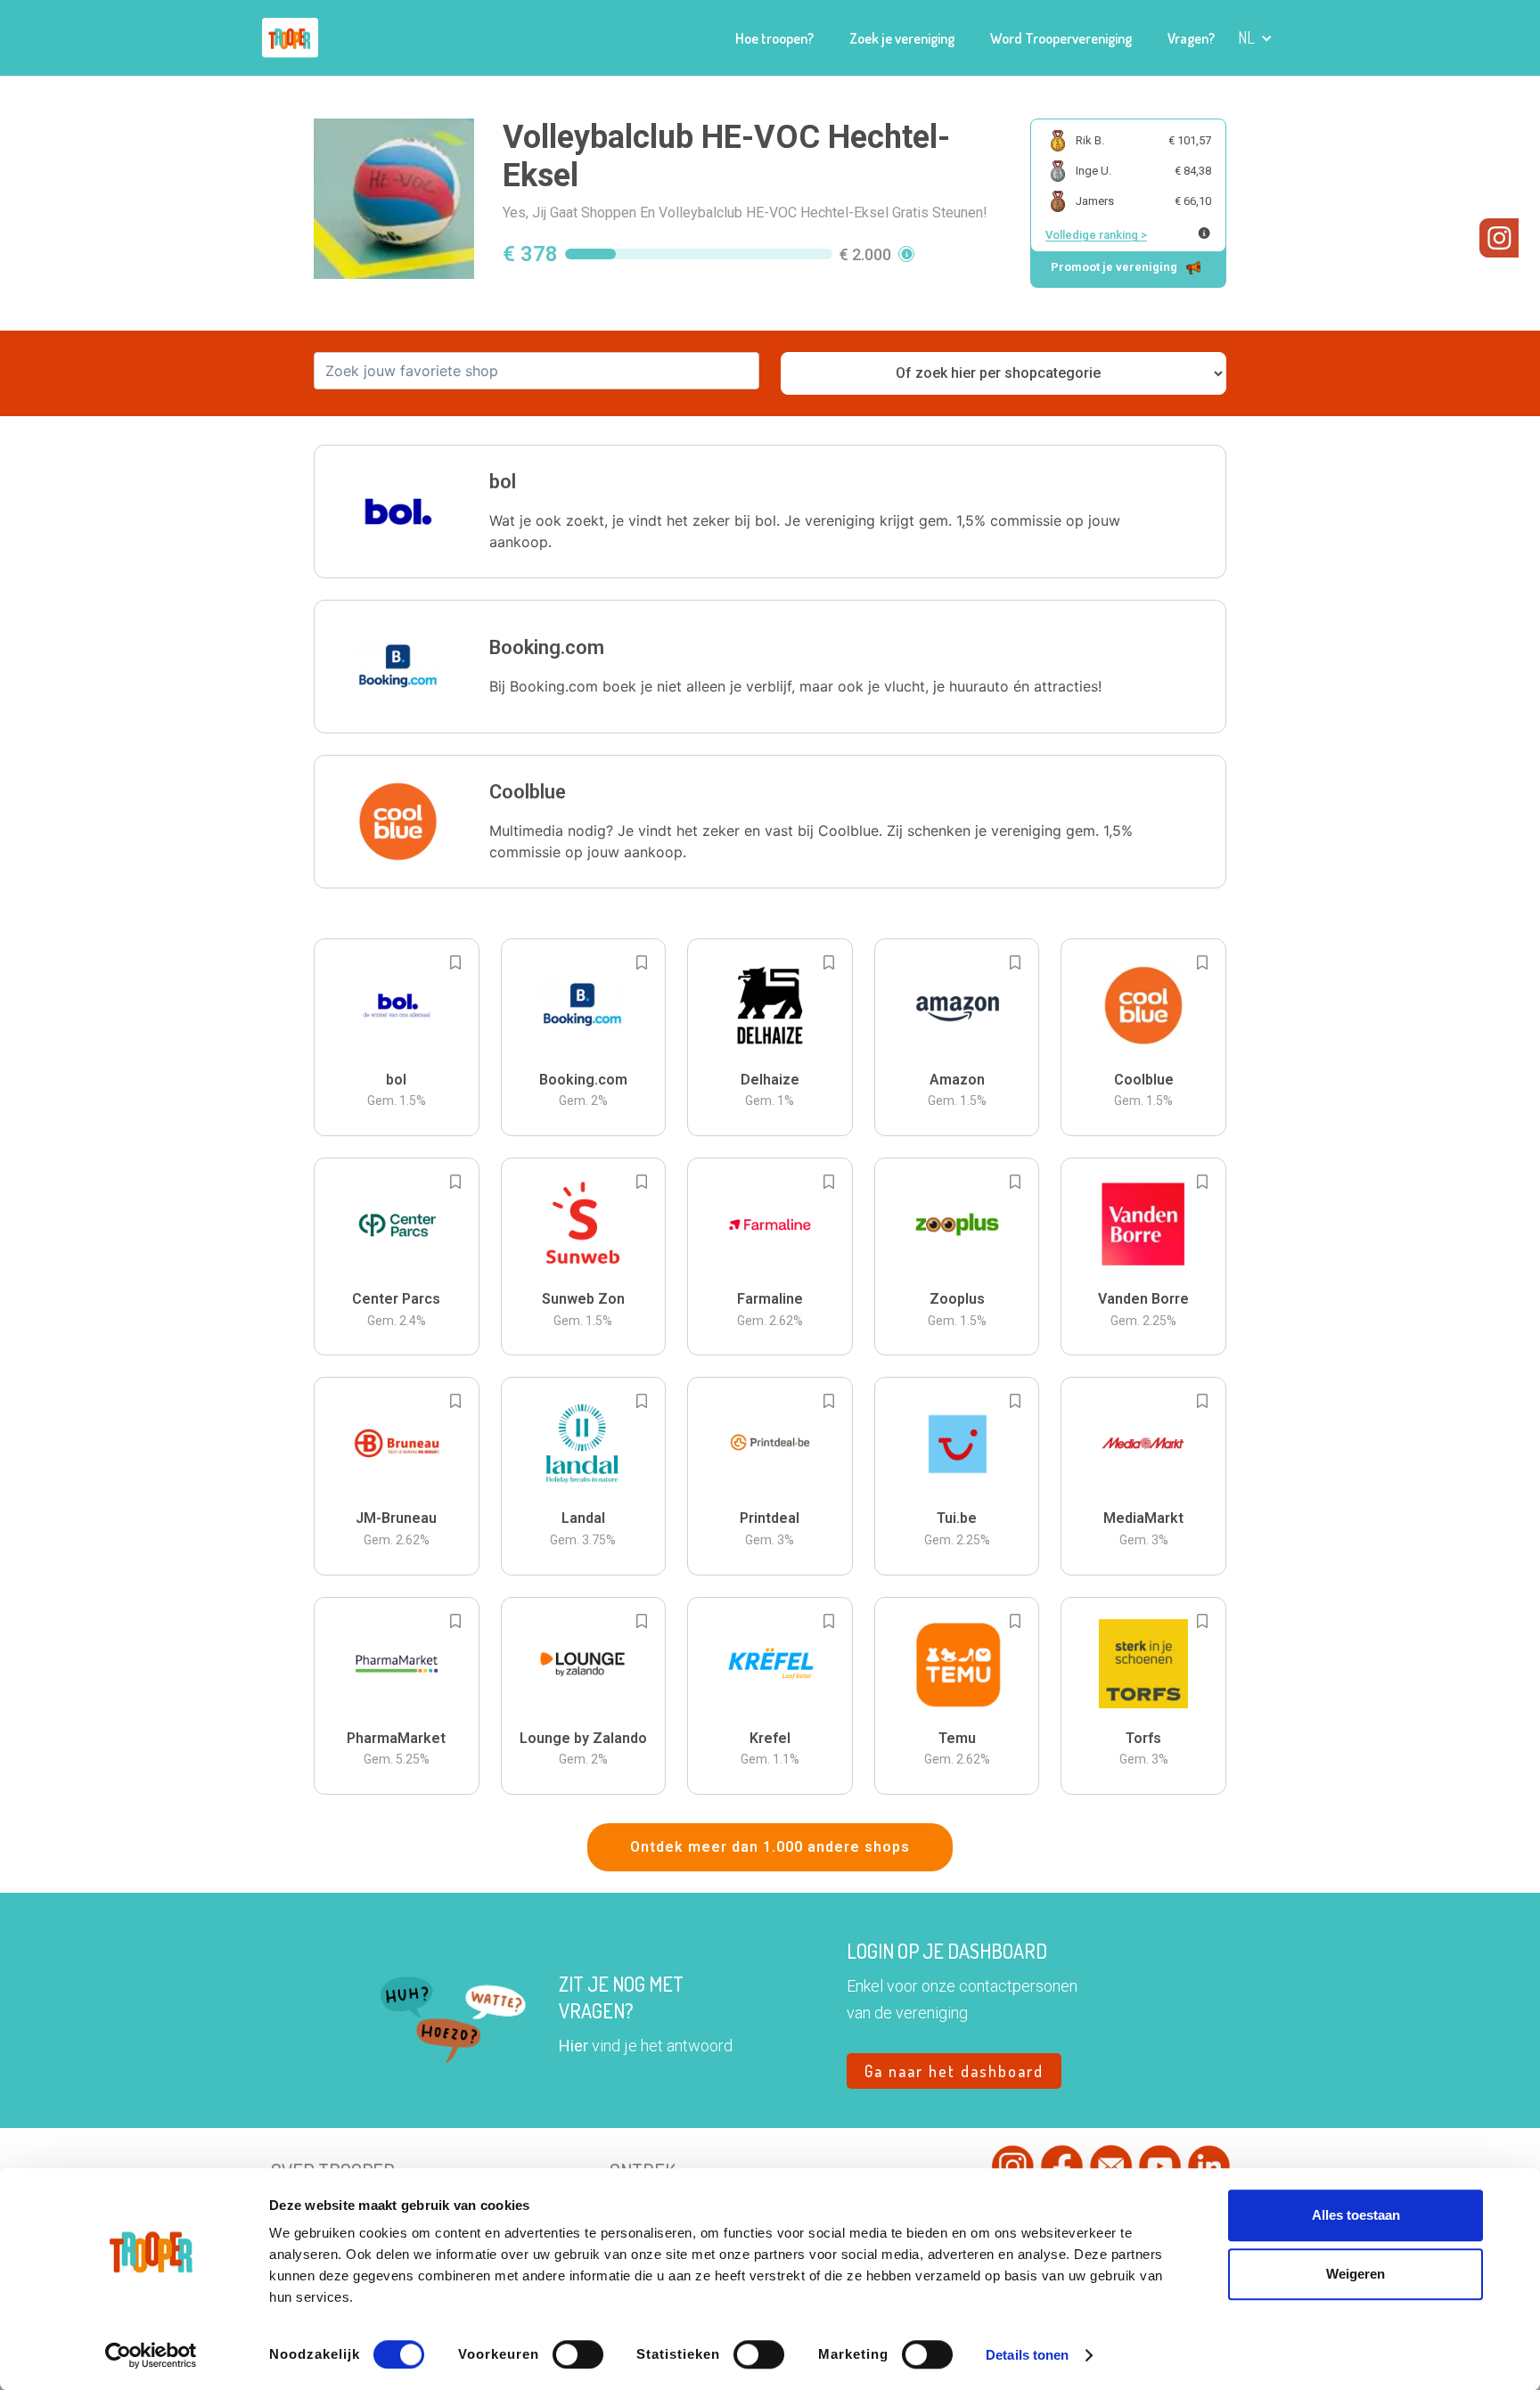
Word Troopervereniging (1061, 38)
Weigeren (1356, 2274)
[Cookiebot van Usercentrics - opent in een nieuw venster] (151, 2355)
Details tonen (1027, 2355)
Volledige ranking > (1096, 235)
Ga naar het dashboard (954, 2071)
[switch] (578, 2354)
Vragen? (1191, 38)
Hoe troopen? (774, 38)
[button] (1255, 38)
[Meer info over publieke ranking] (1204, 233)
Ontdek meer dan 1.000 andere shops (770, 1847)
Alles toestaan (1356, 2215)
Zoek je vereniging (902, 38)
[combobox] (537, 371)
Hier (573, 2046)
